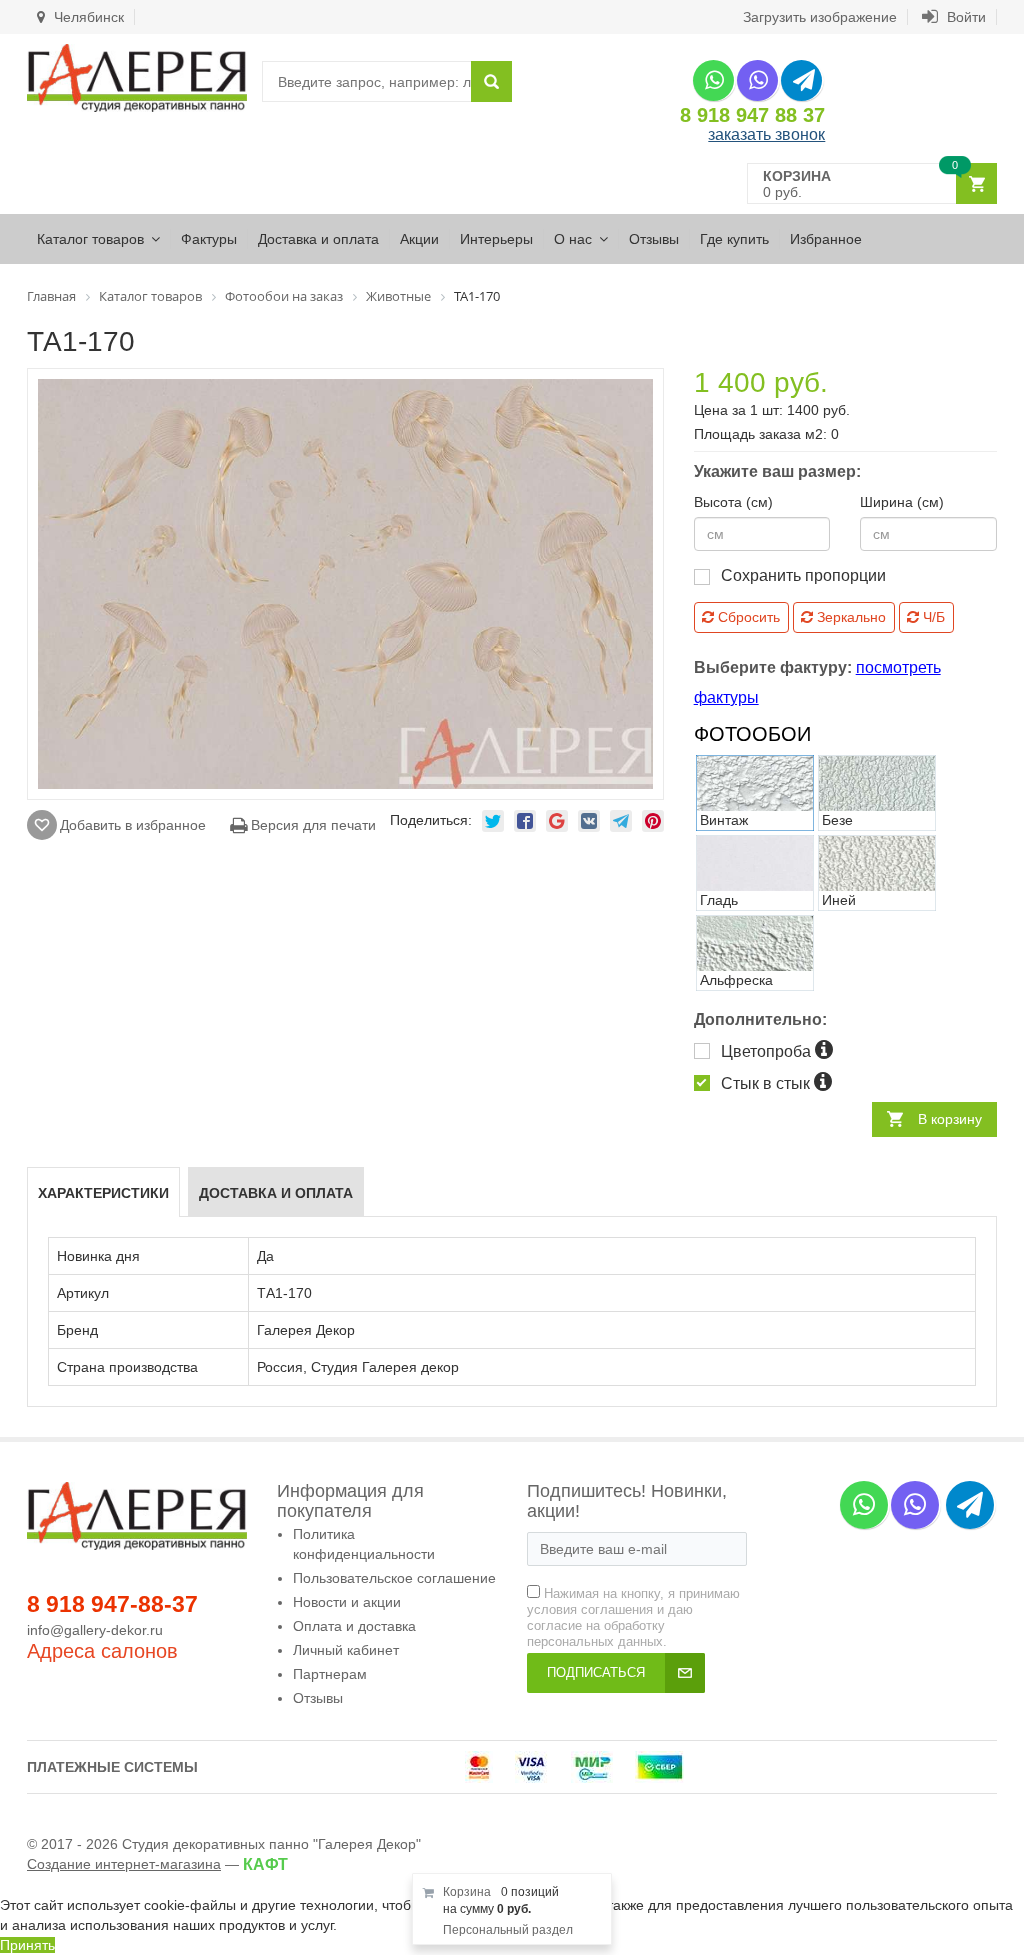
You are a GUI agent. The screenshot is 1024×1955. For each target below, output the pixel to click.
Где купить (734, 239)
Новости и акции (347, 1602)
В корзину (950, 1119)
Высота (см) (733, 502)
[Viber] (757, 80)
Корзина (467, 1892)
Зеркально (849, 617)
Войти (964, 17)
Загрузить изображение (820, 17)
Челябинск (87, 17)
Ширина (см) (902, 502)
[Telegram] (801, 80)
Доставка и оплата (318, 239)
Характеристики (103, 1193)
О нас (573, 239)
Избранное (826, 239)
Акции (419, 239)
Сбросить (747, 617)
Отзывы (654, 239)
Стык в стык (767, 1083)
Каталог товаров (90, 239)
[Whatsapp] (713, 80)
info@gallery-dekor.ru (95, 1630)
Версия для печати (311, 825)
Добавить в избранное (133, 825)
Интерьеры (496, 239)
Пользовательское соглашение (394, 1578)
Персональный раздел (508, 1930)
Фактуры (209, 239)
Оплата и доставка (354, 1626)
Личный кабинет (346, 1650)
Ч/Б (932, 617)
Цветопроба (768, 1051)
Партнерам (330, 1674)
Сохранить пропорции (803, 575)
